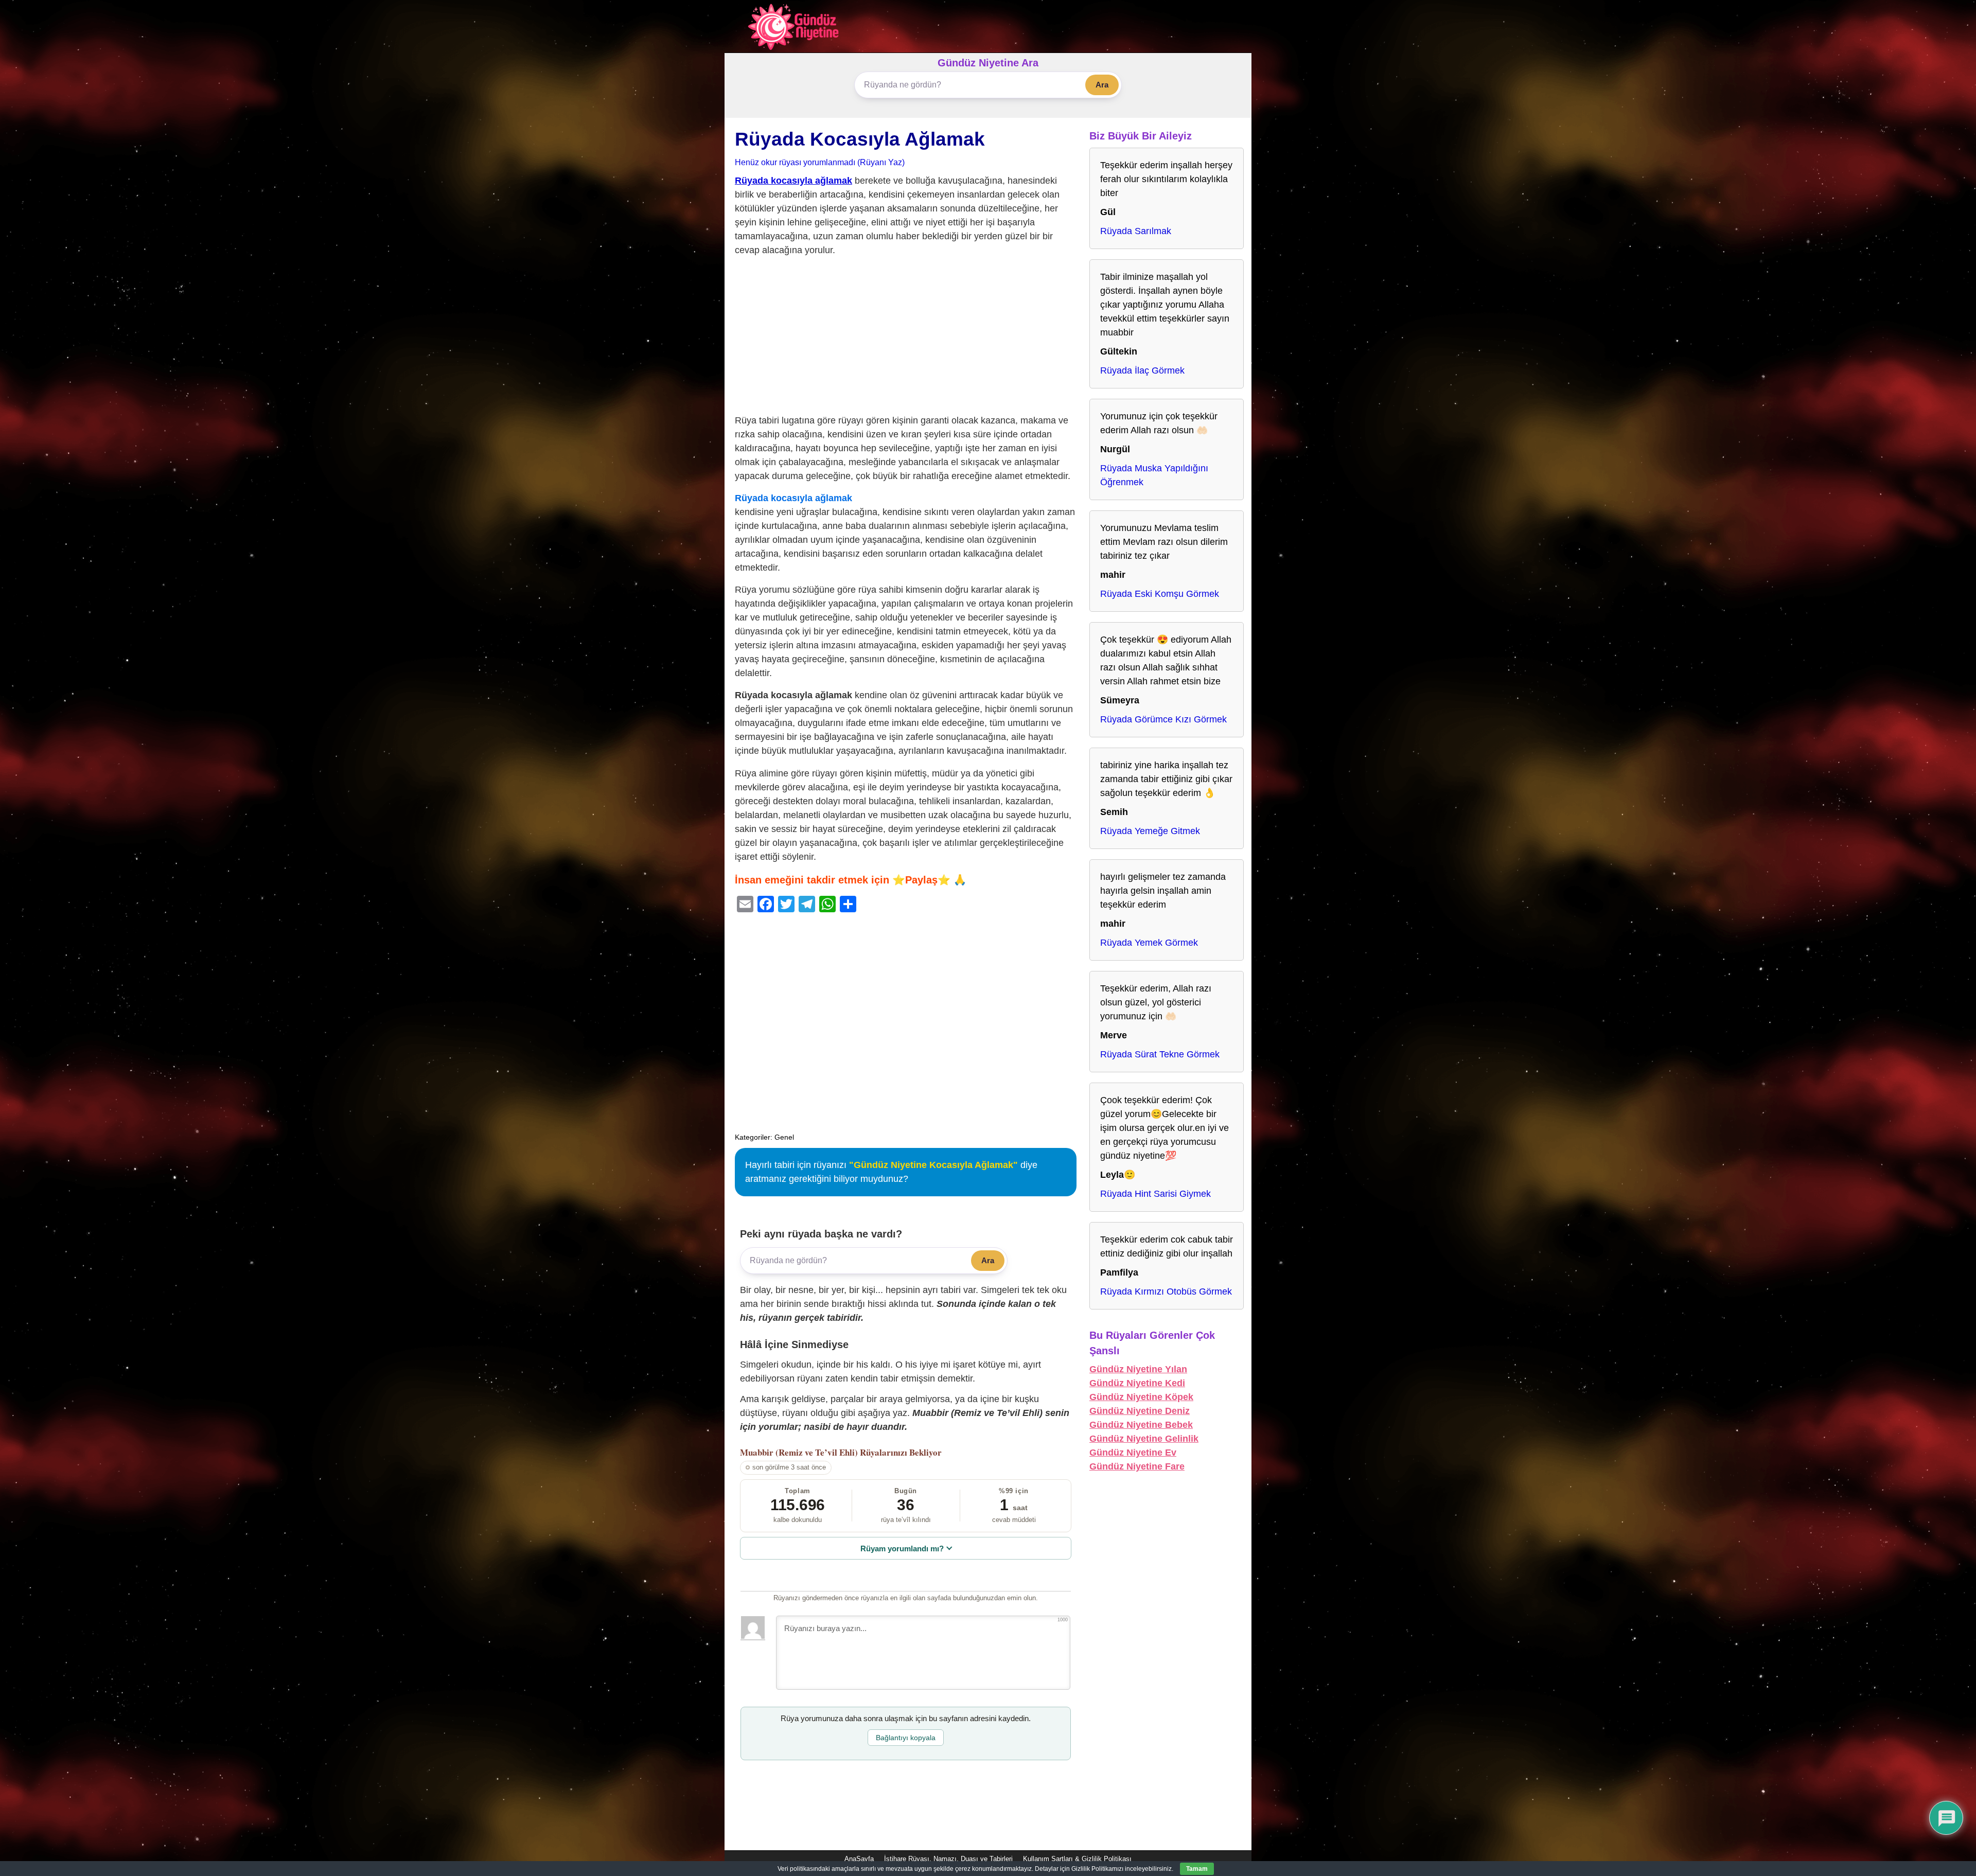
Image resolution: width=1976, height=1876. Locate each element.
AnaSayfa (859, 1859)
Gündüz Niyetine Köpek (1141, 1397)
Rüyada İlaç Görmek (1142, 370)
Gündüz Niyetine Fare (1137, 1466)
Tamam (1197, 1869)
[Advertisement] (906, 338)
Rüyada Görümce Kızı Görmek (1163, 719)
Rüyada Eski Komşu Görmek (1160, 594)
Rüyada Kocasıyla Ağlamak (860, 139)
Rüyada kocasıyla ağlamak (793, 181)
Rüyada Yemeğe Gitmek (1150, 831)
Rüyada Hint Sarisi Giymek (1155, 1194)
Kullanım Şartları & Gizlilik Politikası (1077, 1859)
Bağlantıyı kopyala (906, 1738)
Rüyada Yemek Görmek (1149, 943)
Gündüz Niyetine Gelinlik (1144, 1439)
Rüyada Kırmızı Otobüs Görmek (1166, 1291)
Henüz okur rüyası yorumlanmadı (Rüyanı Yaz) (820, 162)
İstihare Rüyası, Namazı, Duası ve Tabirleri (948, 1859)
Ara (1102, 85)
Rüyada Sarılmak (1136, 231)
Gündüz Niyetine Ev (1133, 1453)
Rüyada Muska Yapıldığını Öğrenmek (1154, 475)
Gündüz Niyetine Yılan (1138, 1369)
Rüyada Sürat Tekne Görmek (1160, 1054)
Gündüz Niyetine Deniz (1140, 1411)
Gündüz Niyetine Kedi (1137, 1383)
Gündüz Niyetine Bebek (1141, 1425)
